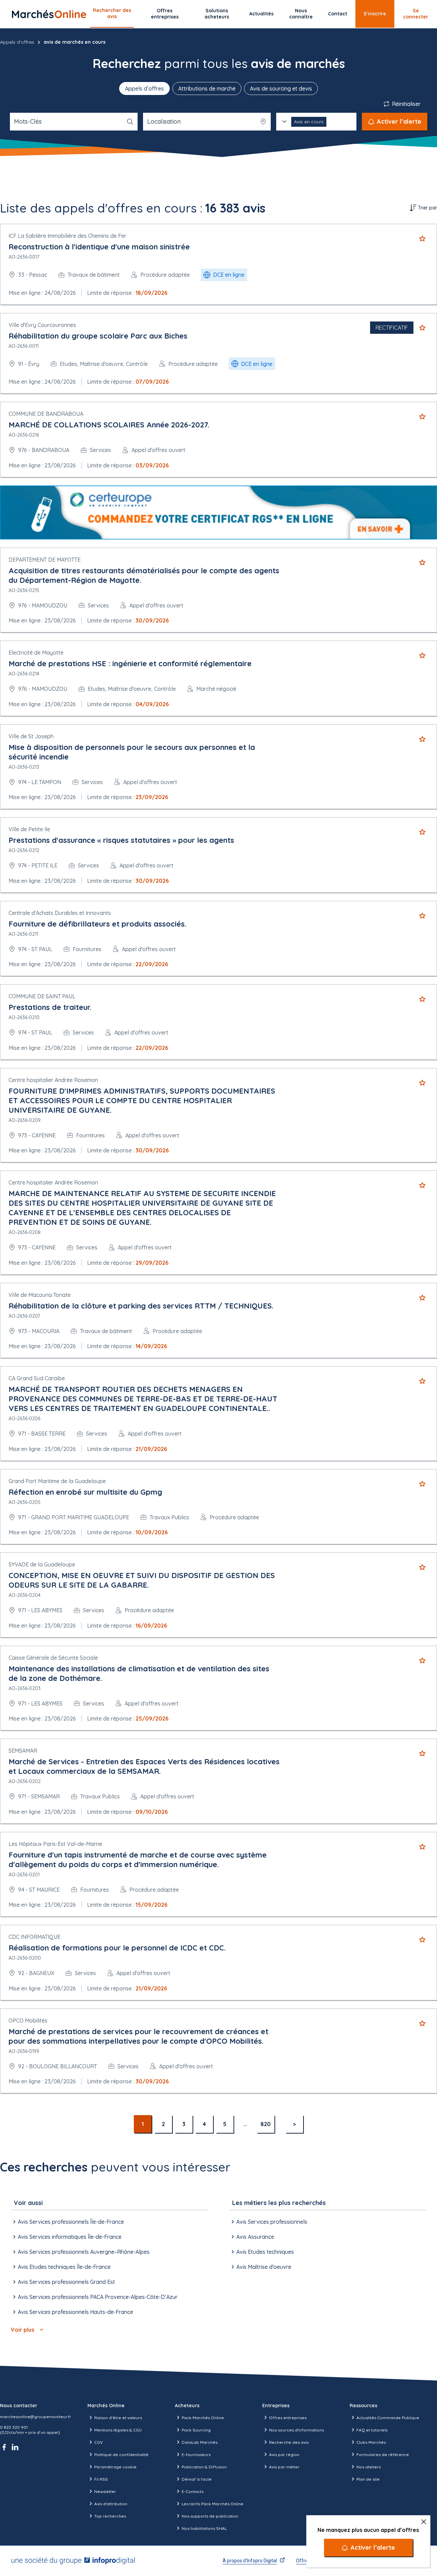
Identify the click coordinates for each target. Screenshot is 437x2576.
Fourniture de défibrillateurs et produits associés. (97, 924)
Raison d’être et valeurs (118, 2418)
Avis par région (284, 2455)
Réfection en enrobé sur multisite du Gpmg (85, 1492)
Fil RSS (101, 2479)
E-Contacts (193, 2491)
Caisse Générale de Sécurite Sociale (53, 1658)
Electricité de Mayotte (36, 653)
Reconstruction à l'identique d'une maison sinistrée (99, 247)
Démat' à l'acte (197, 2479)
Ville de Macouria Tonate (40, 1295)
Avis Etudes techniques (265, 2252)
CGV (98, 2442)
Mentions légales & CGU (118, 2430)
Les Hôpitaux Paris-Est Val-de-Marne (55, 1844)
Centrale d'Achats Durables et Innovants (60, 913)
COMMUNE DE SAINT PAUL (42, 996)
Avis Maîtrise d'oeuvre (264, 2267)
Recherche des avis (289, 2442)
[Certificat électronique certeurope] (218, 512)
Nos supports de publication (210, 2516)
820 (266, 2124)
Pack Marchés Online (203, 2418)
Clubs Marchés (371, 2442)
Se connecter (416, 14)
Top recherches (110, 2516)
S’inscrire (375, 14)
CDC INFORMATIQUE (34, 1937)
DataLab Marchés (200, 2442)
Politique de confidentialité (121, 2455)
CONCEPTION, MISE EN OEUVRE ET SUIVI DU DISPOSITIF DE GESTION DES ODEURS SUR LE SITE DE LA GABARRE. (142, 1580)
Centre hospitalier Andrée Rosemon (53, 1080)
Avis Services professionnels (272, 2222)
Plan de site (368, 2479)
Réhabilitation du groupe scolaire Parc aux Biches (98, 336)
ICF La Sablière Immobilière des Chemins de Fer (67, 236)
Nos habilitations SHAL (204, 2528)
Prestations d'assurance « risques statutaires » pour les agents (121, 840)
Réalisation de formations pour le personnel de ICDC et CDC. (117, 1948)
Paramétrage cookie (115, 2467)
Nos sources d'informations (297, 2430)
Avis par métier (284, 2467)
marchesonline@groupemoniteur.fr (36, 2417)
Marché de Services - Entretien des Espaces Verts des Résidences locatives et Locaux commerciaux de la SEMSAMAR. (144, 1766)
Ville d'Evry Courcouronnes (42, 325)
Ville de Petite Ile (29, 829)
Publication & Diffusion (204, 2467)
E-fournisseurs (196, 2455)
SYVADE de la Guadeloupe (42, 1564)
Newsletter (105, 2491)
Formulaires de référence (383, 2455)
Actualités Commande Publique (388, 2418)
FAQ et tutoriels (372, 2430)
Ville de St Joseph (31, 736)
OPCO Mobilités (28, 2020)
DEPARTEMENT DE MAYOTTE (45, 560)
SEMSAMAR (23, 1751)
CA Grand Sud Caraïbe (37, 1378)
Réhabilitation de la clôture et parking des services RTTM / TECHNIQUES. (141, 1306)
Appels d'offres (17, 42)
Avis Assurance (255, 2237)
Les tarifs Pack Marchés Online (213, 2504)
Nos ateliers (369, 2467)
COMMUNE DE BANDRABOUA (46, 414)
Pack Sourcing (196, 2430)
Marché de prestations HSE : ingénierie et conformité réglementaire (130, 663)
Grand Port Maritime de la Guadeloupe (57, 1481)
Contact (338, 14)
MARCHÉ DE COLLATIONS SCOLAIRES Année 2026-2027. (109, 425)
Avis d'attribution (111, 2504)
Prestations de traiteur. (50, 1007)
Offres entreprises (165, 14)
